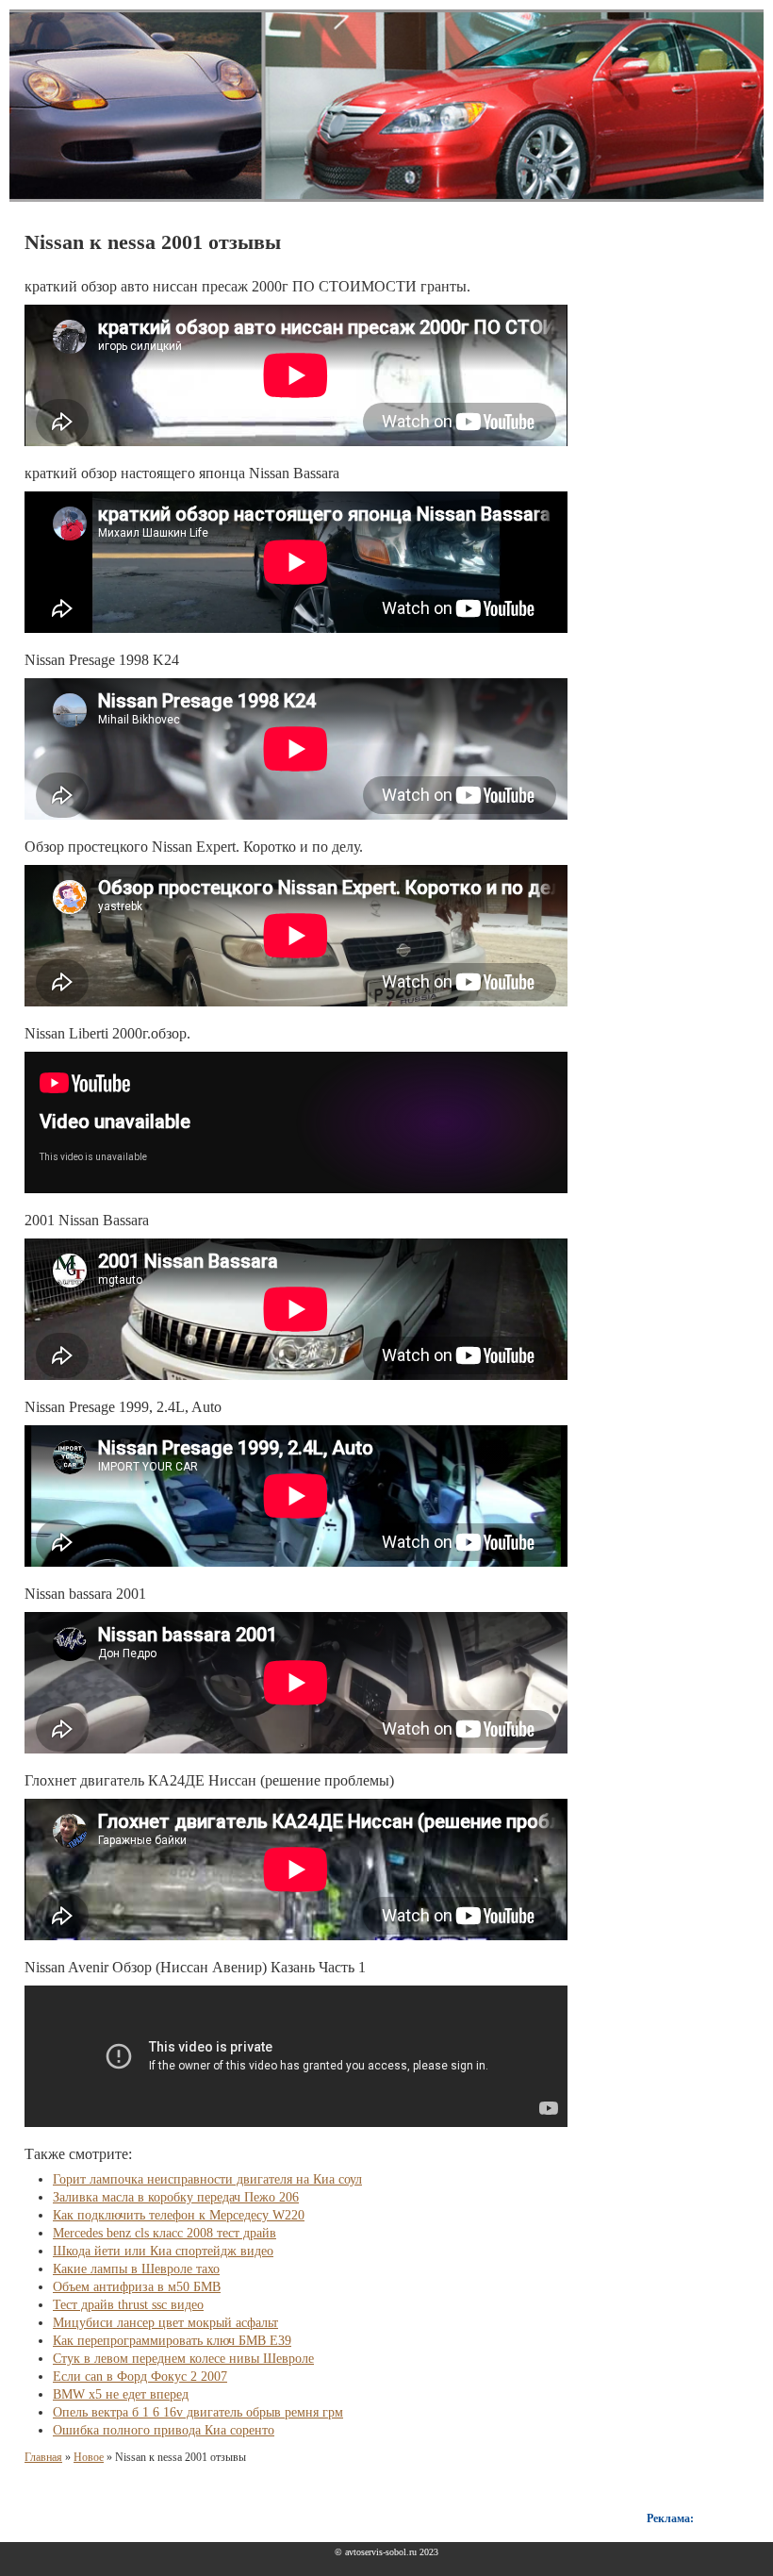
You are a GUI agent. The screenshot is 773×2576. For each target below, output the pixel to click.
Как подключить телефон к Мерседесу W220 (179, 2215)
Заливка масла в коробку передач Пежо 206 (176, 2197)
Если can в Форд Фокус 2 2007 (140, 2377)
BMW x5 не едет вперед (121, 2394)
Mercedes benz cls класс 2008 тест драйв (164, 2233)
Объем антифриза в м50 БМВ (137, 2287)
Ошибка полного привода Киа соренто (164, 2430)
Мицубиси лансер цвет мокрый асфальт (165, 2323)
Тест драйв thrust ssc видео (128, 2305)
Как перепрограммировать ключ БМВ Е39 (172, 2341)
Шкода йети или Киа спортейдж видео (163, 2251)
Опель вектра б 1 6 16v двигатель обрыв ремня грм (198, 2412)
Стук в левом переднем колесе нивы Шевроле (183, 2359)
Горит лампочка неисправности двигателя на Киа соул (207, 2179)
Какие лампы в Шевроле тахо (136, 2269)
